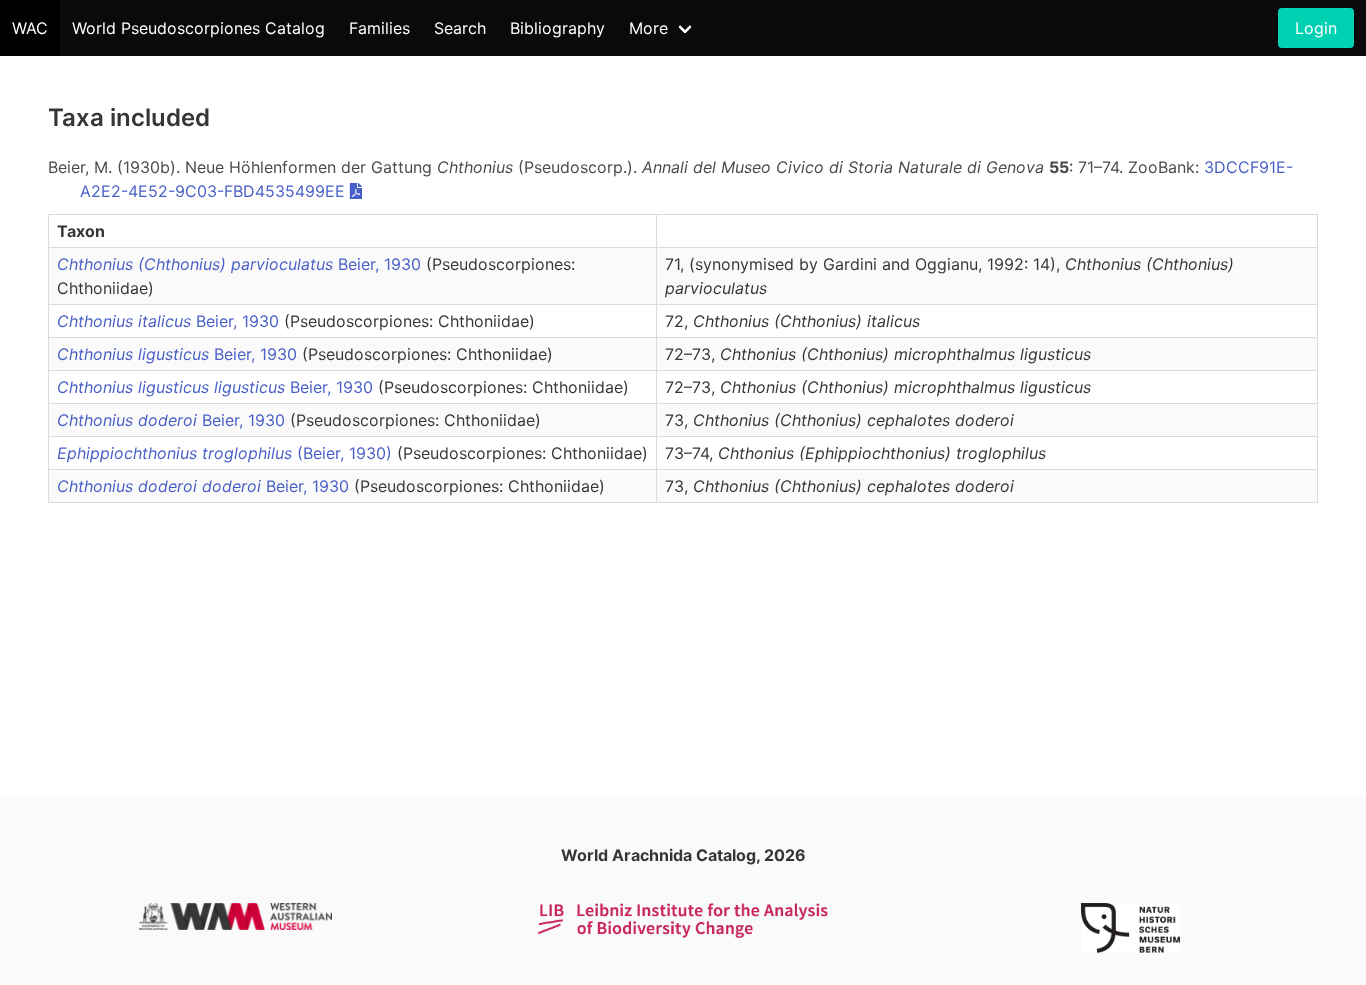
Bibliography (557, 28)
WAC (30, 28)
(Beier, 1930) (227, 453)
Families (379, 28)
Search (460, 28)
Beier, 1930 (241, 264)
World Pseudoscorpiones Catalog (198, 28)
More (648, 28)
